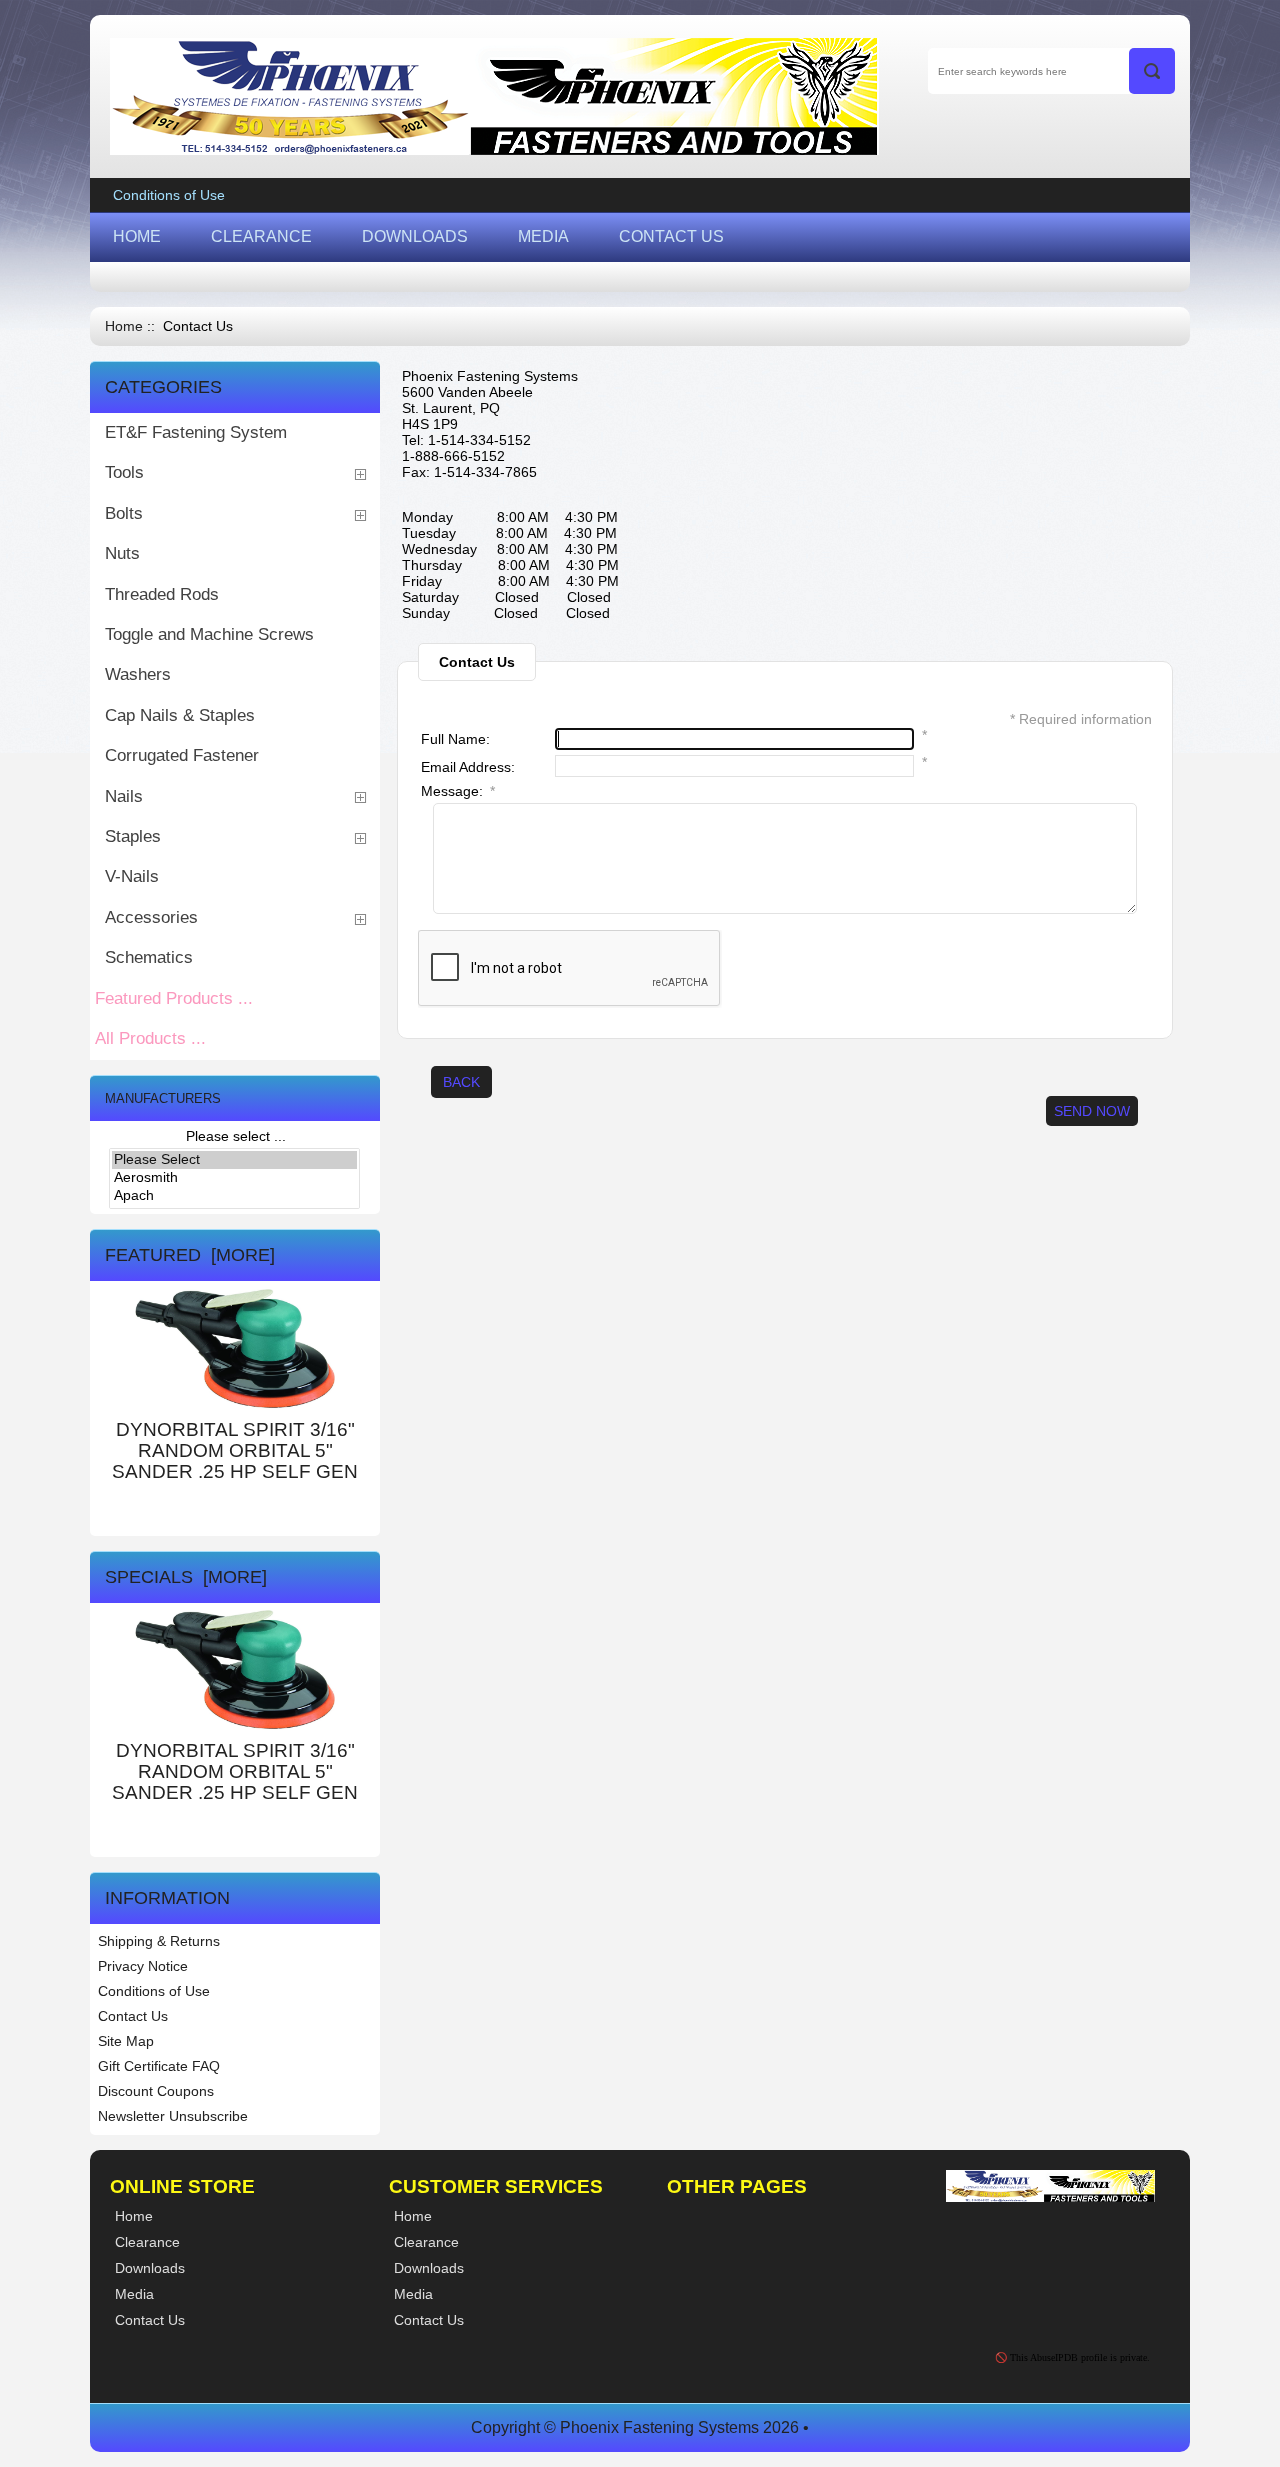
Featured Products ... (174, 998)
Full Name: (455, 739)
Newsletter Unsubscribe (173, 2116)
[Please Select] (234, 1160)
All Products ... (150, 1038)
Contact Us (133, 2016)
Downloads (429, 2268)
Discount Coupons (156, 2091)
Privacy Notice (143, 1966)
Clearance (426, 2242)
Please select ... (236, 1136)
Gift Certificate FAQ (159, 2066)
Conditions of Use (169, 195)
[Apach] (234, 1196)
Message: (458, 791)
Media (413, 2294)
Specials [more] (186, 1577)
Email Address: (468, 767)
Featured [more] (190, 1255)
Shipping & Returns (159, 1941)
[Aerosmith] (234, 1178)
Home (124, 326)
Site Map (126, 2041)
